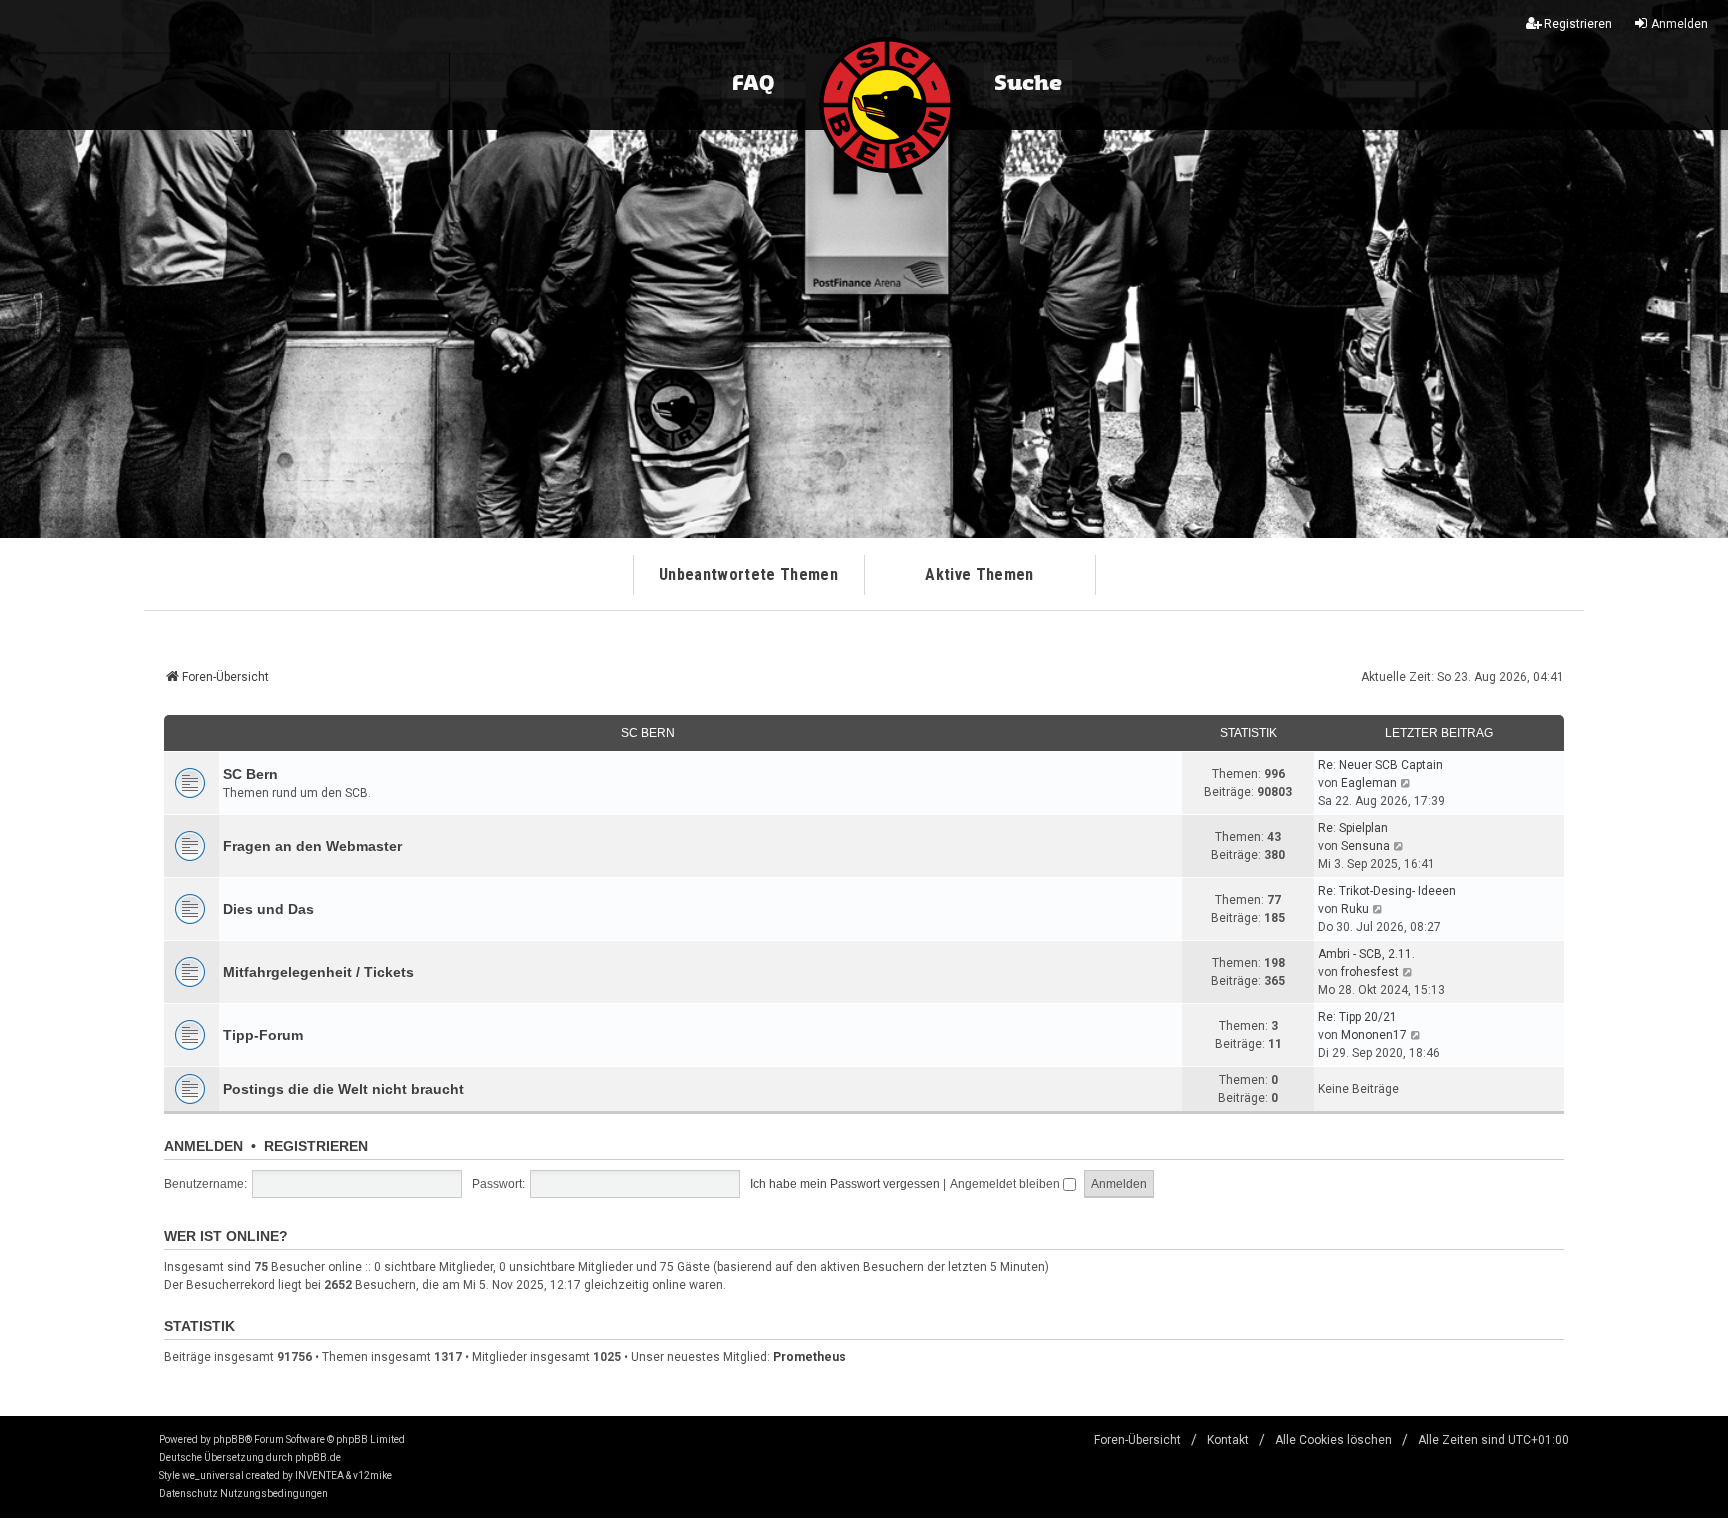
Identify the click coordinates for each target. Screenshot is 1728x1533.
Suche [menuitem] (1028, 84)
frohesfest (1370, 972)
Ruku (1355, 909)
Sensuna (1365, 846)
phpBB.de (318, 1457)
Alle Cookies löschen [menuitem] (1333, 1440)
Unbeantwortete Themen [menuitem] (748, 574)
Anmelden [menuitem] (1679, 24)
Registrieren (316, 1146)
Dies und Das (268, 909)
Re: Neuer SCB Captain (1380, 765)
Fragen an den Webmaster (312, 846)
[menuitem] (188, 1494)
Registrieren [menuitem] (1578, 24)
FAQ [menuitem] (753, 84)
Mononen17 (1374, 1035)
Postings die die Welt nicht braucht (343, 1089)
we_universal (213, 1475)
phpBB (229, 1439)
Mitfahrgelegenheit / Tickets (318, 972)
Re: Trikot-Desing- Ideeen (1387, 891)
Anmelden (203, 1146)
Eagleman (1369, 783)
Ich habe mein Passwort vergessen (845, 1184)
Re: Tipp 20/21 (1357, 1017)
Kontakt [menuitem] (1228, 1440)
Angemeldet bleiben (1006, 1184)
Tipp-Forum (263, 1035)
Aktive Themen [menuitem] (979, 574)
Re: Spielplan (1353, 828)
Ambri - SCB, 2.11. (1366, 954)
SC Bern (648, 733)
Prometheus (809, 1357)
